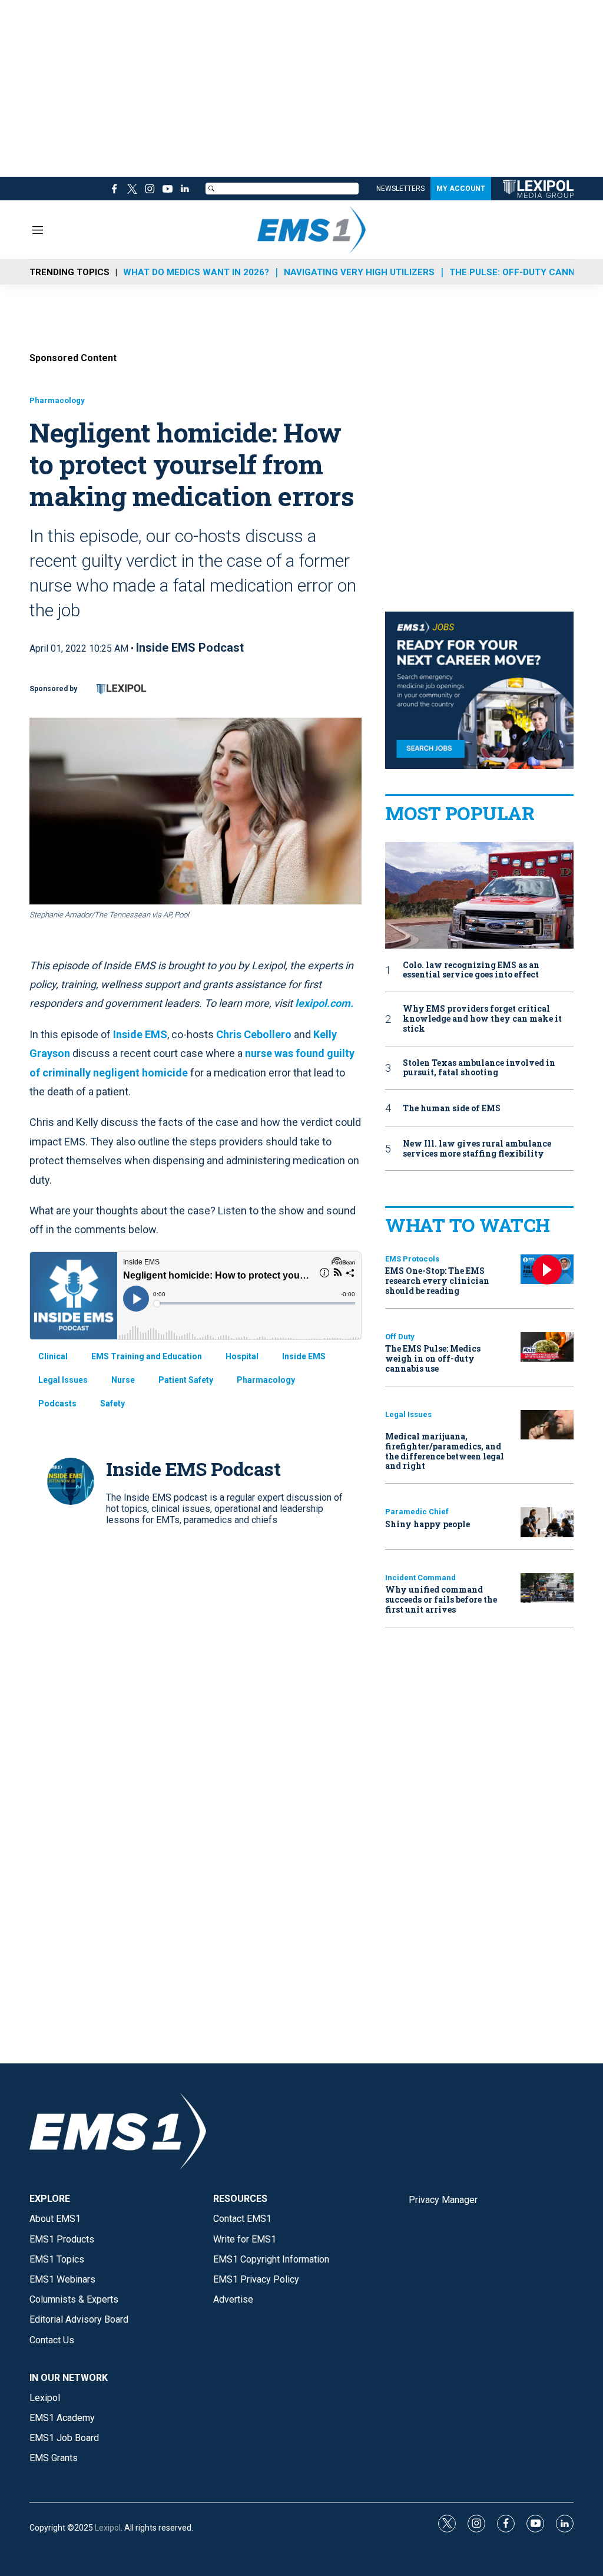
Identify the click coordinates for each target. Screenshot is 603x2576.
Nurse (123, 1380)
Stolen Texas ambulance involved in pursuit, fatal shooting (479, 1068)
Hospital (242, 1356)
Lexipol (108, 2528)
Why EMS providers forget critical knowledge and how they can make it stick (482, 1019)
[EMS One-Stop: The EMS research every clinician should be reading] (547, 1269)
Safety (112, 1403)
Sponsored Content (73, 358)
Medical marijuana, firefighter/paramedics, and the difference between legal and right (445, 1451)
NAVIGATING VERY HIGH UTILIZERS (359, 272)
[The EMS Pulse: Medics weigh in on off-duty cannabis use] (547, 1347)
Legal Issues (63, 1380)
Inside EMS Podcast (190, 648)
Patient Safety (186, 1380)
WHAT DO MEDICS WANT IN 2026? (196, 272)
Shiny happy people (428, 1524)
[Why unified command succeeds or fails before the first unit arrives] (547, 1588)
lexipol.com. (324, 1003)
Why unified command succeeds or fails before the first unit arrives (441, 1599)
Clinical (53, 1356)
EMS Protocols (412, 1259)
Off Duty (400, 1337)
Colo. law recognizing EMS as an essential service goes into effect (471, 970)
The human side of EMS (452, 1109)
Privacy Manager (443, 2200)
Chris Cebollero (254, 1034)
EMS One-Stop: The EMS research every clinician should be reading (437, 1281)
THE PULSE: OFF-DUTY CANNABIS (522, 272)
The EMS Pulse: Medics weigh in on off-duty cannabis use (433, 1358)
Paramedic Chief (417, 1512)
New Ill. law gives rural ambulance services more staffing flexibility (477, 1149)
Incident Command (420, 1578)
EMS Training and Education (147, 1356)
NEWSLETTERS (400, 189)
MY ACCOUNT (461, 189)
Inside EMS (140, 1034)
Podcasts (57, 1403)
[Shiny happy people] (547, 1522)
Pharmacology (57, 400)
